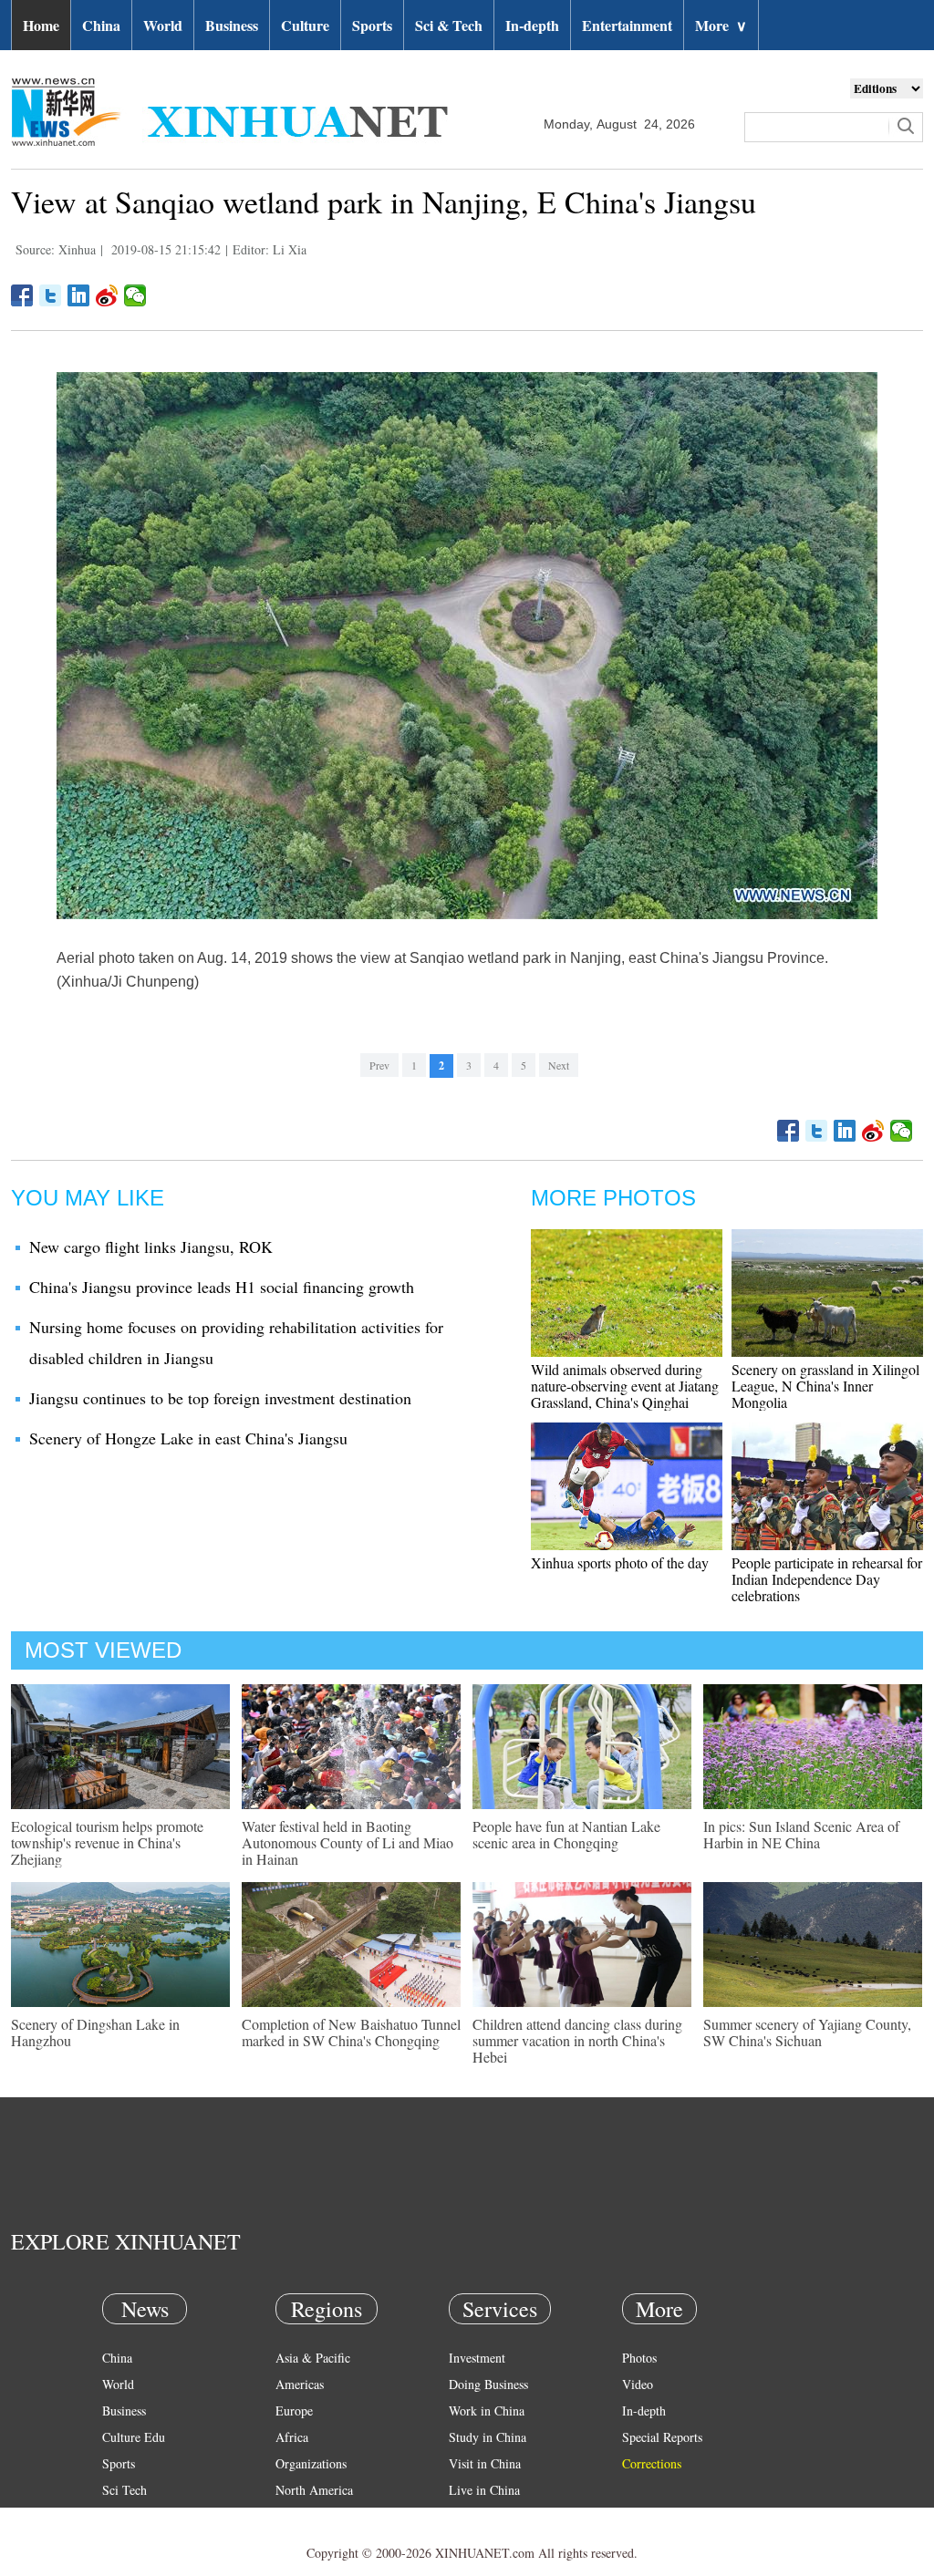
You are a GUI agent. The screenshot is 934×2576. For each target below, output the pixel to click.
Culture (305, 25)
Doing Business (488, 2384)
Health (119, 2516)
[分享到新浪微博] (107, 295)
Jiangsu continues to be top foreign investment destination (220, 1398)
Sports (372, 25)
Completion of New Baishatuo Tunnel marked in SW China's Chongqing (351, 2032)
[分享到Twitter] (51, 295)
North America (314, 2490)
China (101, 25)
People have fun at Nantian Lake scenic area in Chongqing (566, 1834)
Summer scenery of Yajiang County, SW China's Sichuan (807, 2032)
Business (232, 25)
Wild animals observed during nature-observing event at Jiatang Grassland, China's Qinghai (625, 1386)
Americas (300, 2384)
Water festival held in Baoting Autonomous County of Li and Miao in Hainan (348, 1842)
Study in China (488, 2437)
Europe (294, 2410)
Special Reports (662, 2437)
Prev (379, 1065)
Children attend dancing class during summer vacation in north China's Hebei (577, 2040)
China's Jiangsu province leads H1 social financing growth (222, 1287)
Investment (477, 2358)
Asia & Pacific (313, 2358)
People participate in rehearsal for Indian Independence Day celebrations (827, 1579)
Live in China (484, 2490)
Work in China (487, 2410)
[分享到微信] (135, 295)
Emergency (478, 2516)
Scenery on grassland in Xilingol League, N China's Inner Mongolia (825, 1386)
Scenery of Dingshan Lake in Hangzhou (95, 2032)
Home (41, 25)
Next (559, 1065)
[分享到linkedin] (79, 295)
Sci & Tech (449, 25)
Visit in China (485, 2463)
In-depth (532, 25)
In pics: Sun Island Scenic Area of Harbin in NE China (801, 1834)
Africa (292, 2437)
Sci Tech (125, 2490)
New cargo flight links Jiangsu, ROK (151, 1247)
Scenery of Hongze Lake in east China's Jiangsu (188, 1438)
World (163, 25)
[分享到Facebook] (22, 295)
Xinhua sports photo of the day (620, 1562)
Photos (639, 2358)
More (721, 25)
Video (638, 2384)
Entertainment (627, 25)
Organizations (311, 2463)
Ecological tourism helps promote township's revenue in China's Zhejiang (107, 1842)
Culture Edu (134, 2437)
